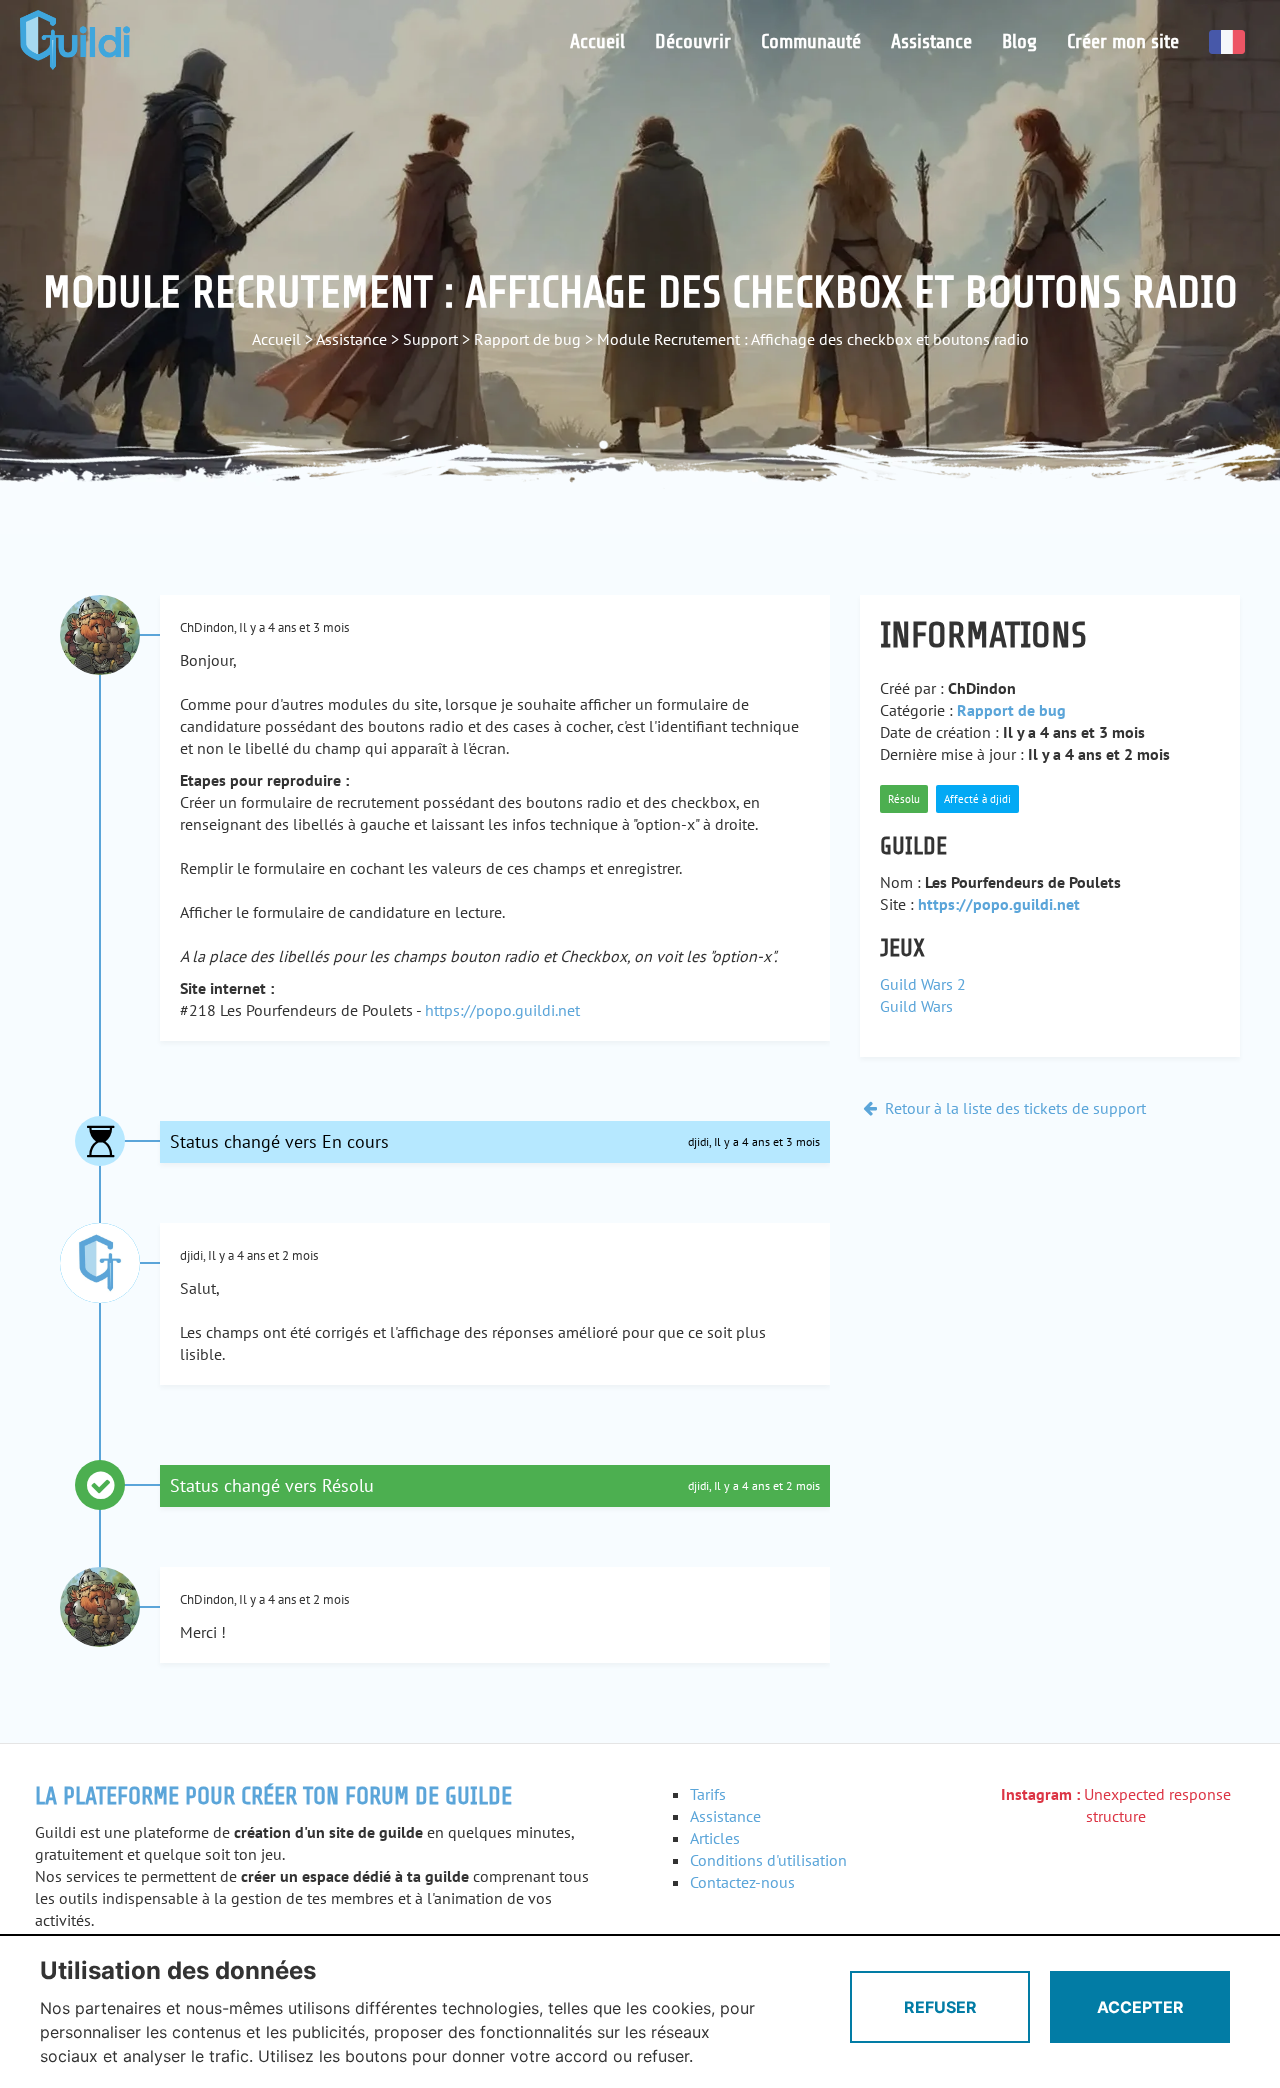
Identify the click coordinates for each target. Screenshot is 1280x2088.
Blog (1019, 41)
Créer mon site (1123, 41)
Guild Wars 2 (923, 984)
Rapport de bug (527, 339)
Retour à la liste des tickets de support (1013, 1108)
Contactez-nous (742, 1882)
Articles (715, 1838)
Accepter (1140, 2007)
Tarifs (708, 1794)
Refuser (940, 2007)
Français (1227, 42)
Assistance (931, 41)
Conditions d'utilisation (768, 1860)
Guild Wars (916, 1006)
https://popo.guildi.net (502, 1010)
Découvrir (693, 41)
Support (430, 339)
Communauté (811, 41)
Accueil (597, 41)
